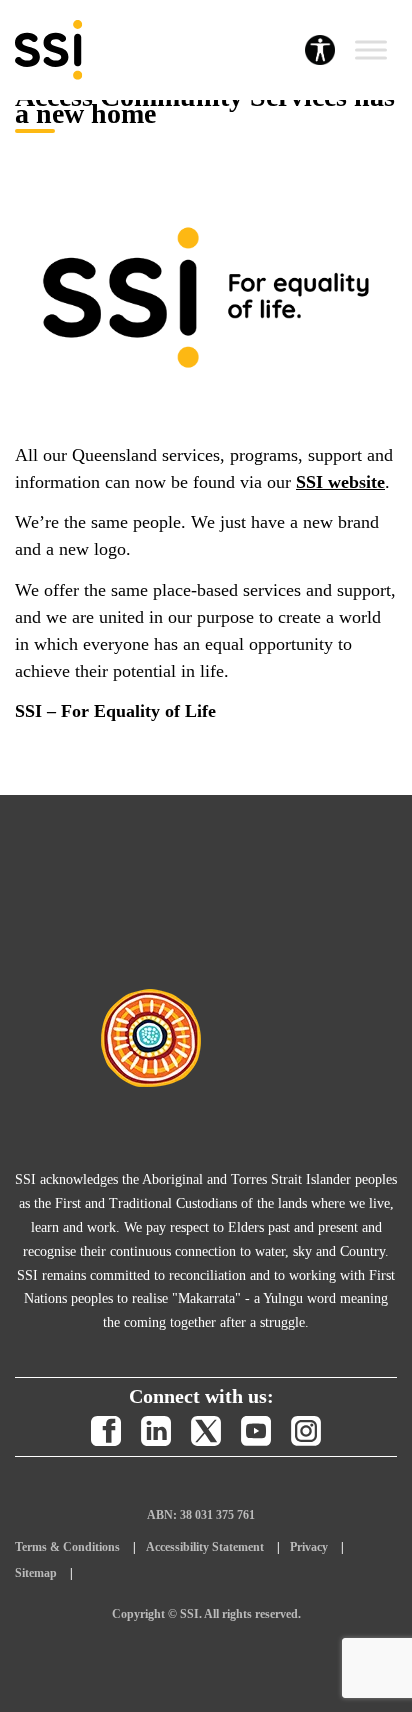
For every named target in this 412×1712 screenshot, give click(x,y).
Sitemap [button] (36, 1573)
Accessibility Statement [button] (205, 1547)
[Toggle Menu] (371, 50)
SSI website (340, 482)
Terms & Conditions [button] (67, 1547)
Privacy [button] (309, 1547)
